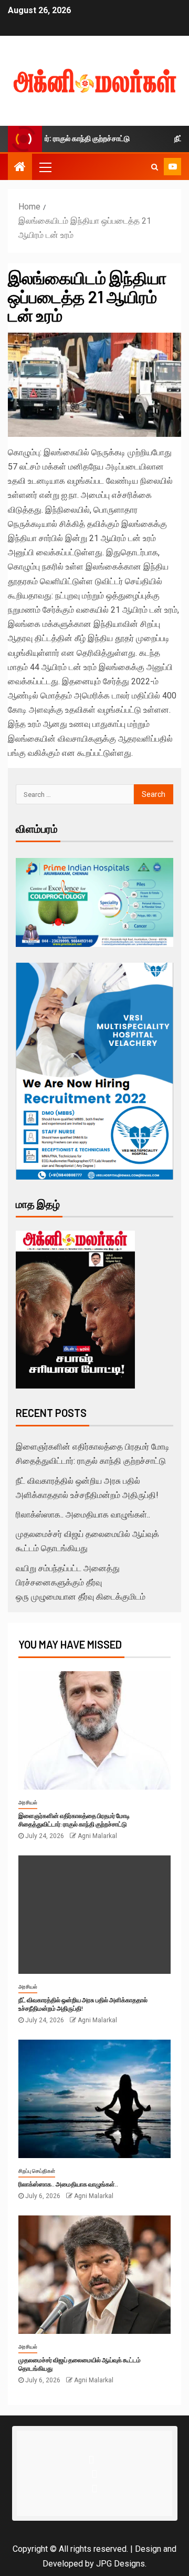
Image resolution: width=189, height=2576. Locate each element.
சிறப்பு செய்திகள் (37, 2171)
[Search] (155, 167)
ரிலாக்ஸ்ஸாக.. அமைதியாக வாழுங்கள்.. (83, 1515)
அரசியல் (28, 1803)
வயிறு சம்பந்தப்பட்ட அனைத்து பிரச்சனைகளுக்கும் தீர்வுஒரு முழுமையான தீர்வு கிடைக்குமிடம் (81, 1582)
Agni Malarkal (97, 1836)
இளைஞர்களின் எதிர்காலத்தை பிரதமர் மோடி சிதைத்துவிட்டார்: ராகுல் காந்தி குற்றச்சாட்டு (74, 1820)
